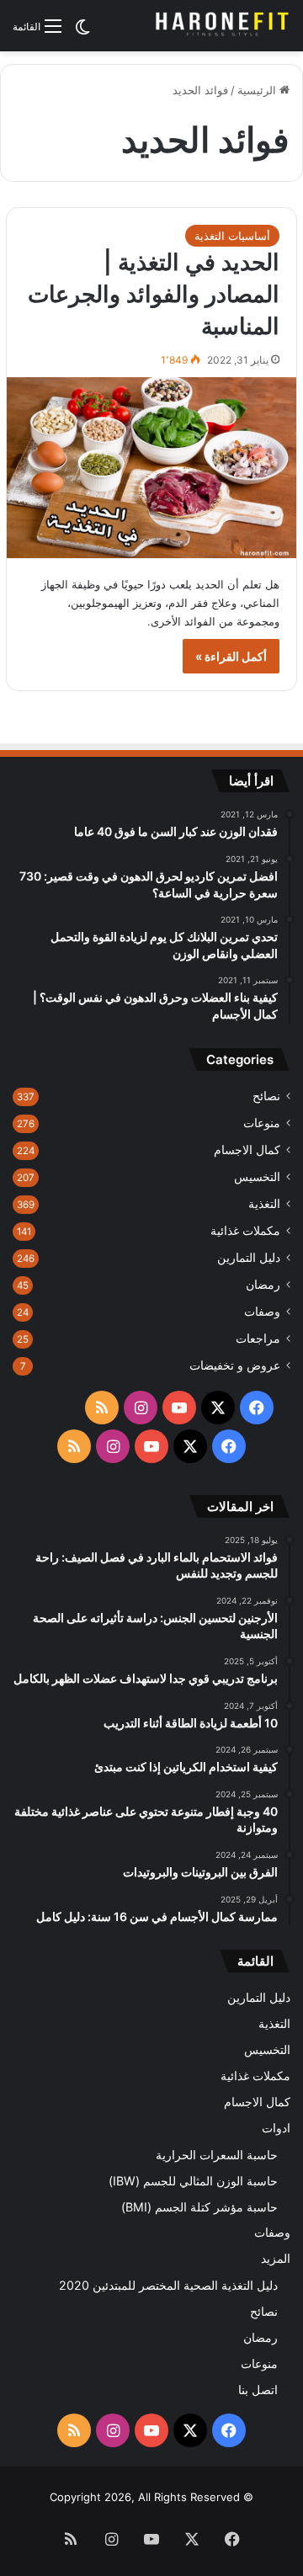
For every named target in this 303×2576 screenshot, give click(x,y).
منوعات (262, 1123)
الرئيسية (258, 90)
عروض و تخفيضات (235, 1365)
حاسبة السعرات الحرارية (217, 2155)
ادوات (276, 2128)
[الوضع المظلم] (82, 32)
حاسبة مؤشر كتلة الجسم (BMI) (199, 2207)
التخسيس (257, 1177)
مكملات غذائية (245, 1231)
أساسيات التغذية (232, 236)
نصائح (266, 1096)
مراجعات (258, 1339)
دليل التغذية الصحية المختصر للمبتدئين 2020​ (168, 2285)
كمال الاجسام (247, 1150)
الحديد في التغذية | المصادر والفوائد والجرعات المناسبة (154, 294)
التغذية (264, 1204)
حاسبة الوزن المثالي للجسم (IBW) (193, 2181)
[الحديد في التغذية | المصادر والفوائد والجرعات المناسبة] (151, 468)
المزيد (276, 2259)
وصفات (262, 1312)
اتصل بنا (258, 2390)
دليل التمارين (249, 1258)
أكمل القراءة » (231, 656)
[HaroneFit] (223, 26)
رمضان (263, 1285)
